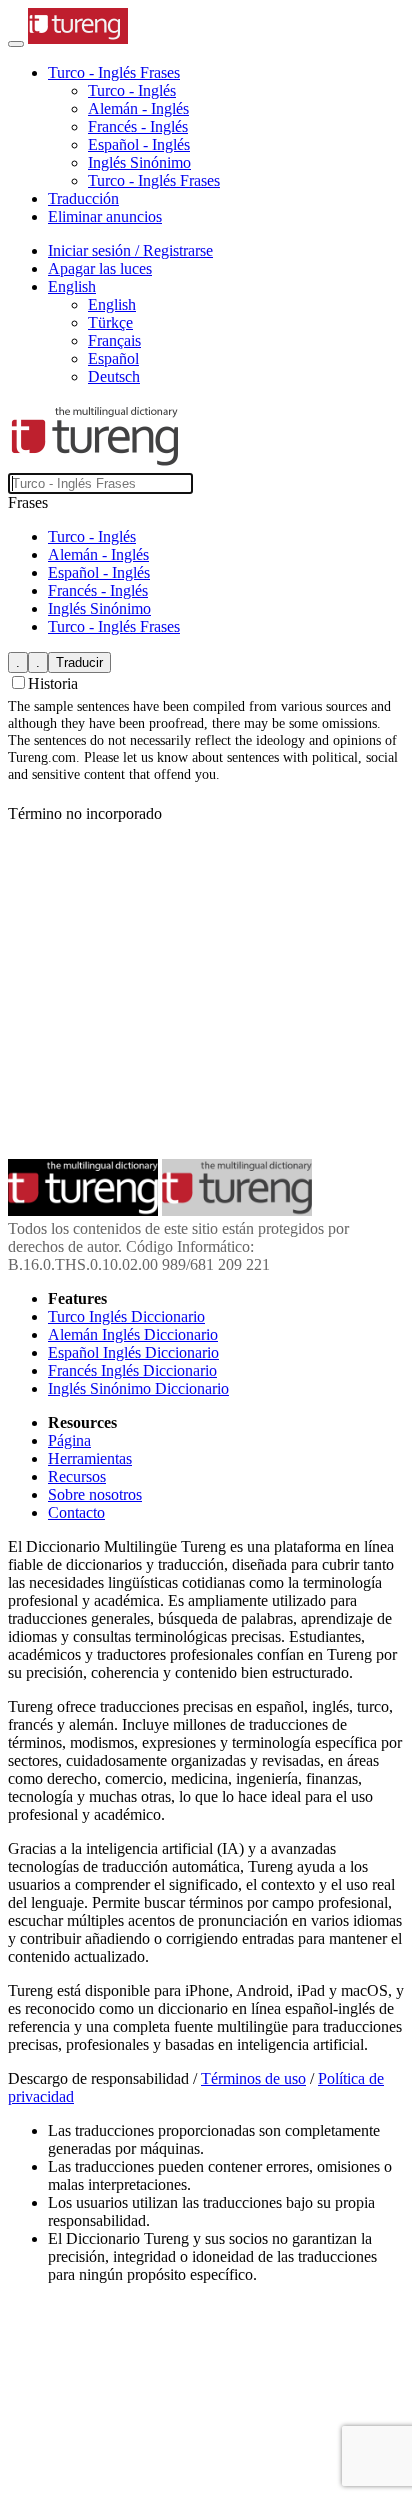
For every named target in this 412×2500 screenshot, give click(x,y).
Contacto (76, 1512)
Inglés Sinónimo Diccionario (138, 1388)
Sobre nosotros (95, 1494)
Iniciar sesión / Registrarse (130, 250)
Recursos (77, 1476)
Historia (53, 683)
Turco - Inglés (132, 90)
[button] (114, 72)
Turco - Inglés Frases (154, 180)
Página (69, 1440)
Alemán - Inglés (138, 108)
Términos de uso (253, 2078)
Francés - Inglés (138, 126)
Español (113, 358)
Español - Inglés (139, 144)
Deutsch (114, 376)
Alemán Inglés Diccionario (133, 1334)
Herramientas (90, 1458)
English (112, 304)
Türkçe (110, 322)
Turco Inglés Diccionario (126, 1316)
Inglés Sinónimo (139, 162)
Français (114, 340)
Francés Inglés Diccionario (132, 1370)
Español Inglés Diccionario (133, 1352)
